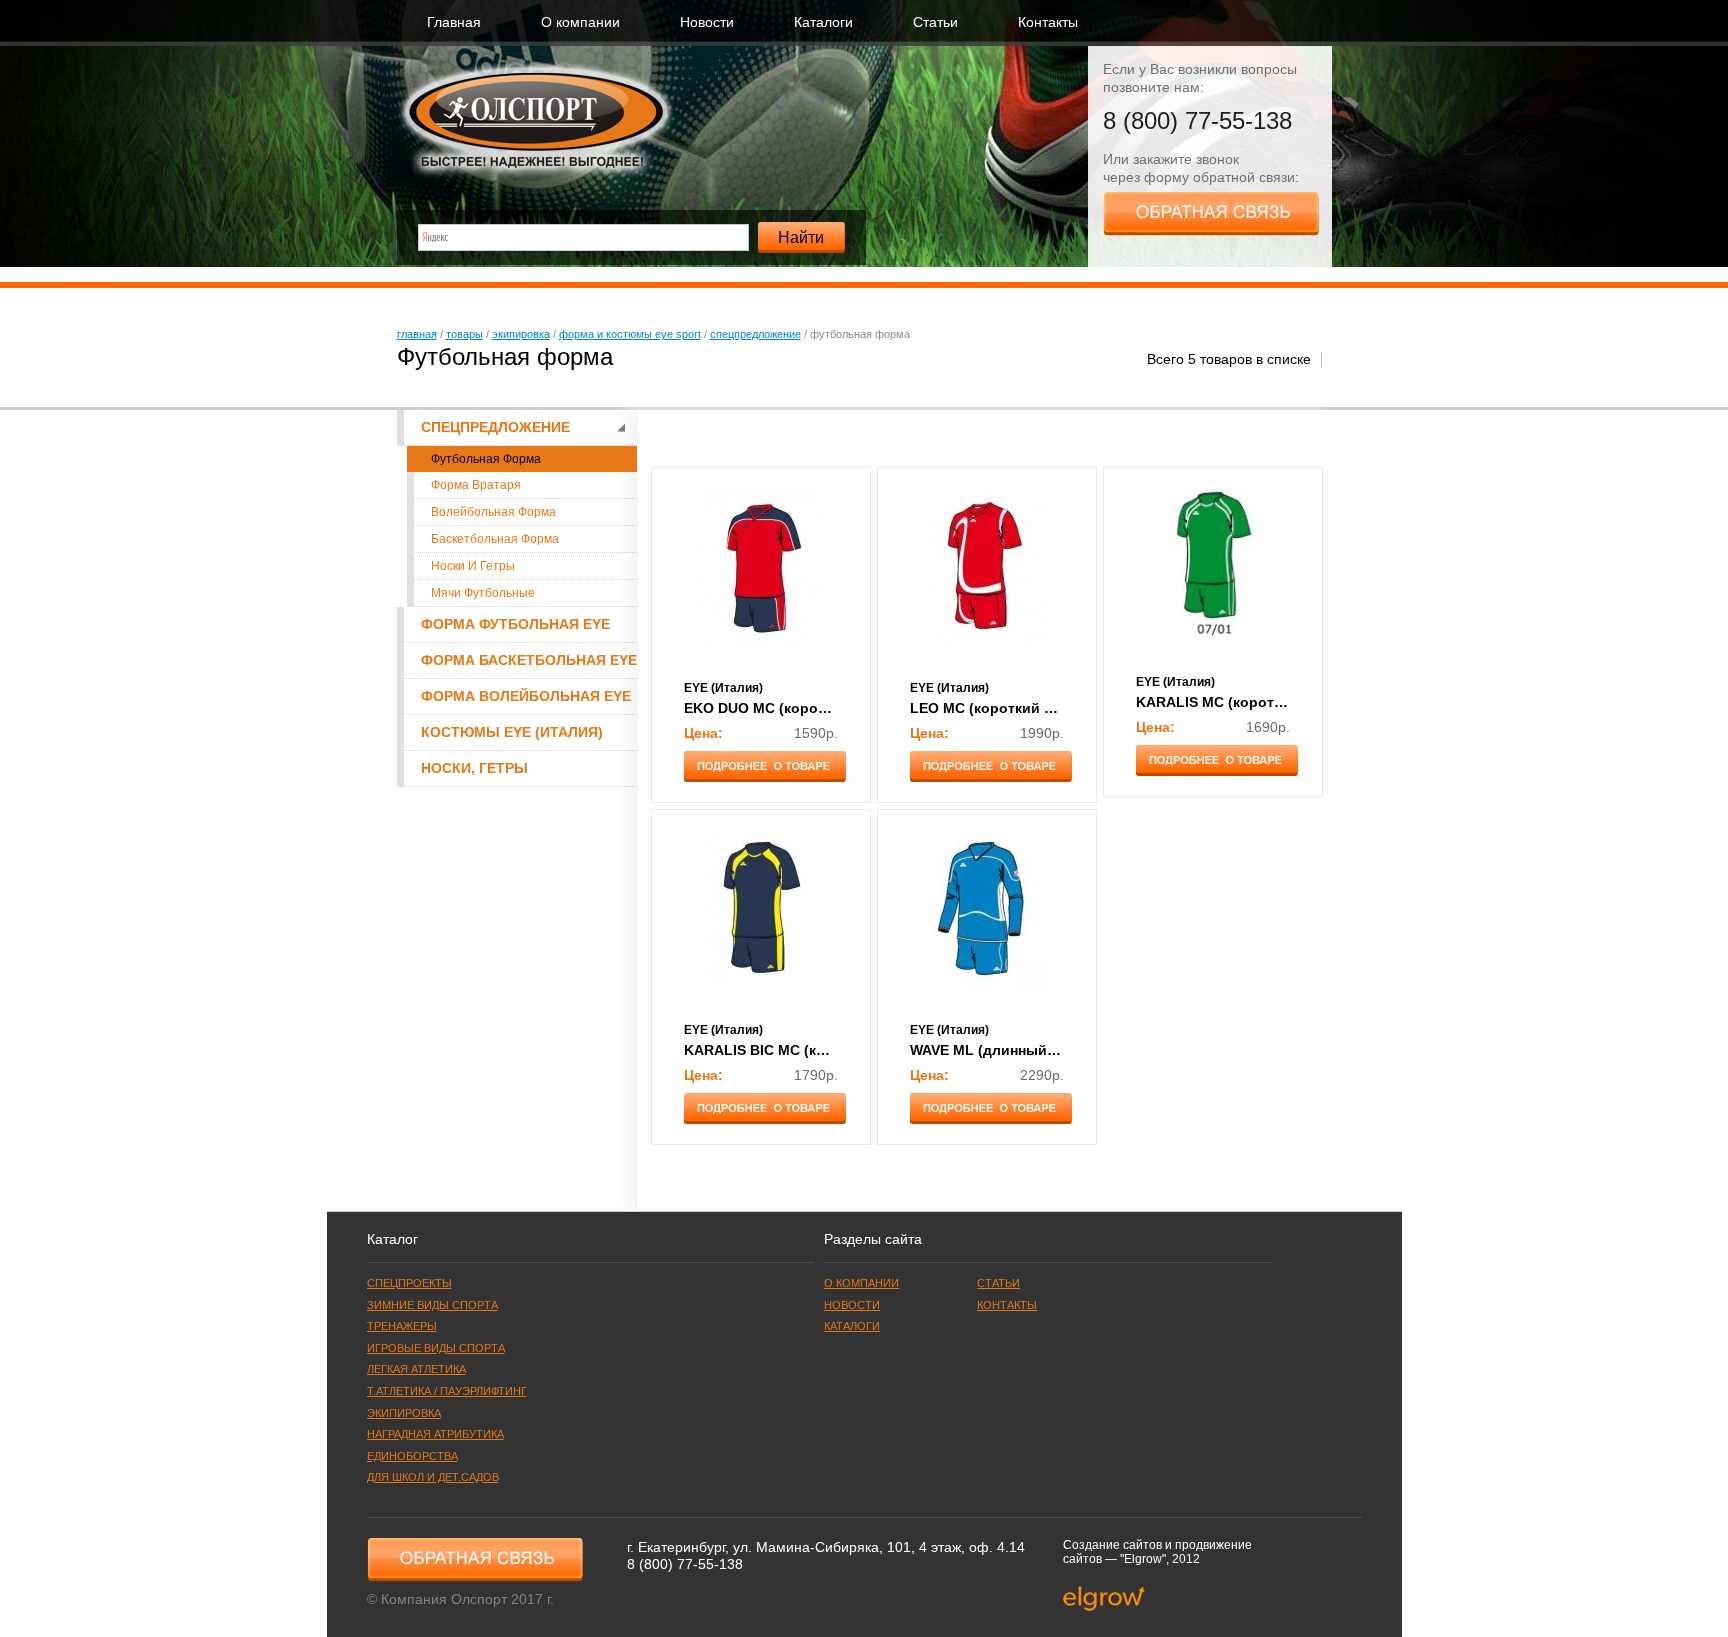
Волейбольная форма (493, 512)
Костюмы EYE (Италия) (512, 732)
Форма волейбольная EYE (526, 696)
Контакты (1048, 22)
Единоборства (412, 1456)
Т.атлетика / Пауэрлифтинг (447, 1391)
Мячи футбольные (483, 593)
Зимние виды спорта (432, 1305)
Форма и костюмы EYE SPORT (630, 334)
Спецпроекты (409, 1283)
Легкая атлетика (416, 1369)
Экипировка (521, 334)
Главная (454, 22)
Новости (707, 22)
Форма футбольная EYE (515, 624)
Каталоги (823, 22)
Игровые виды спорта (436, 1348)
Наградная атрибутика (435, 1434)
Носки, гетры (474, 768)
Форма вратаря (476, 485)
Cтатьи (935, 22)
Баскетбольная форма (495, 539)
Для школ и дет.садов (433, 1477)
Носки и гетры (473, 566)
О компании (580, 22)
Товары (464, 334)
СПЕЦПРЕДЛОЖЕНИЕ (755, 334)
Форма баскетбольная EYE (529, 660)
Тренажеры (402, 1326)
